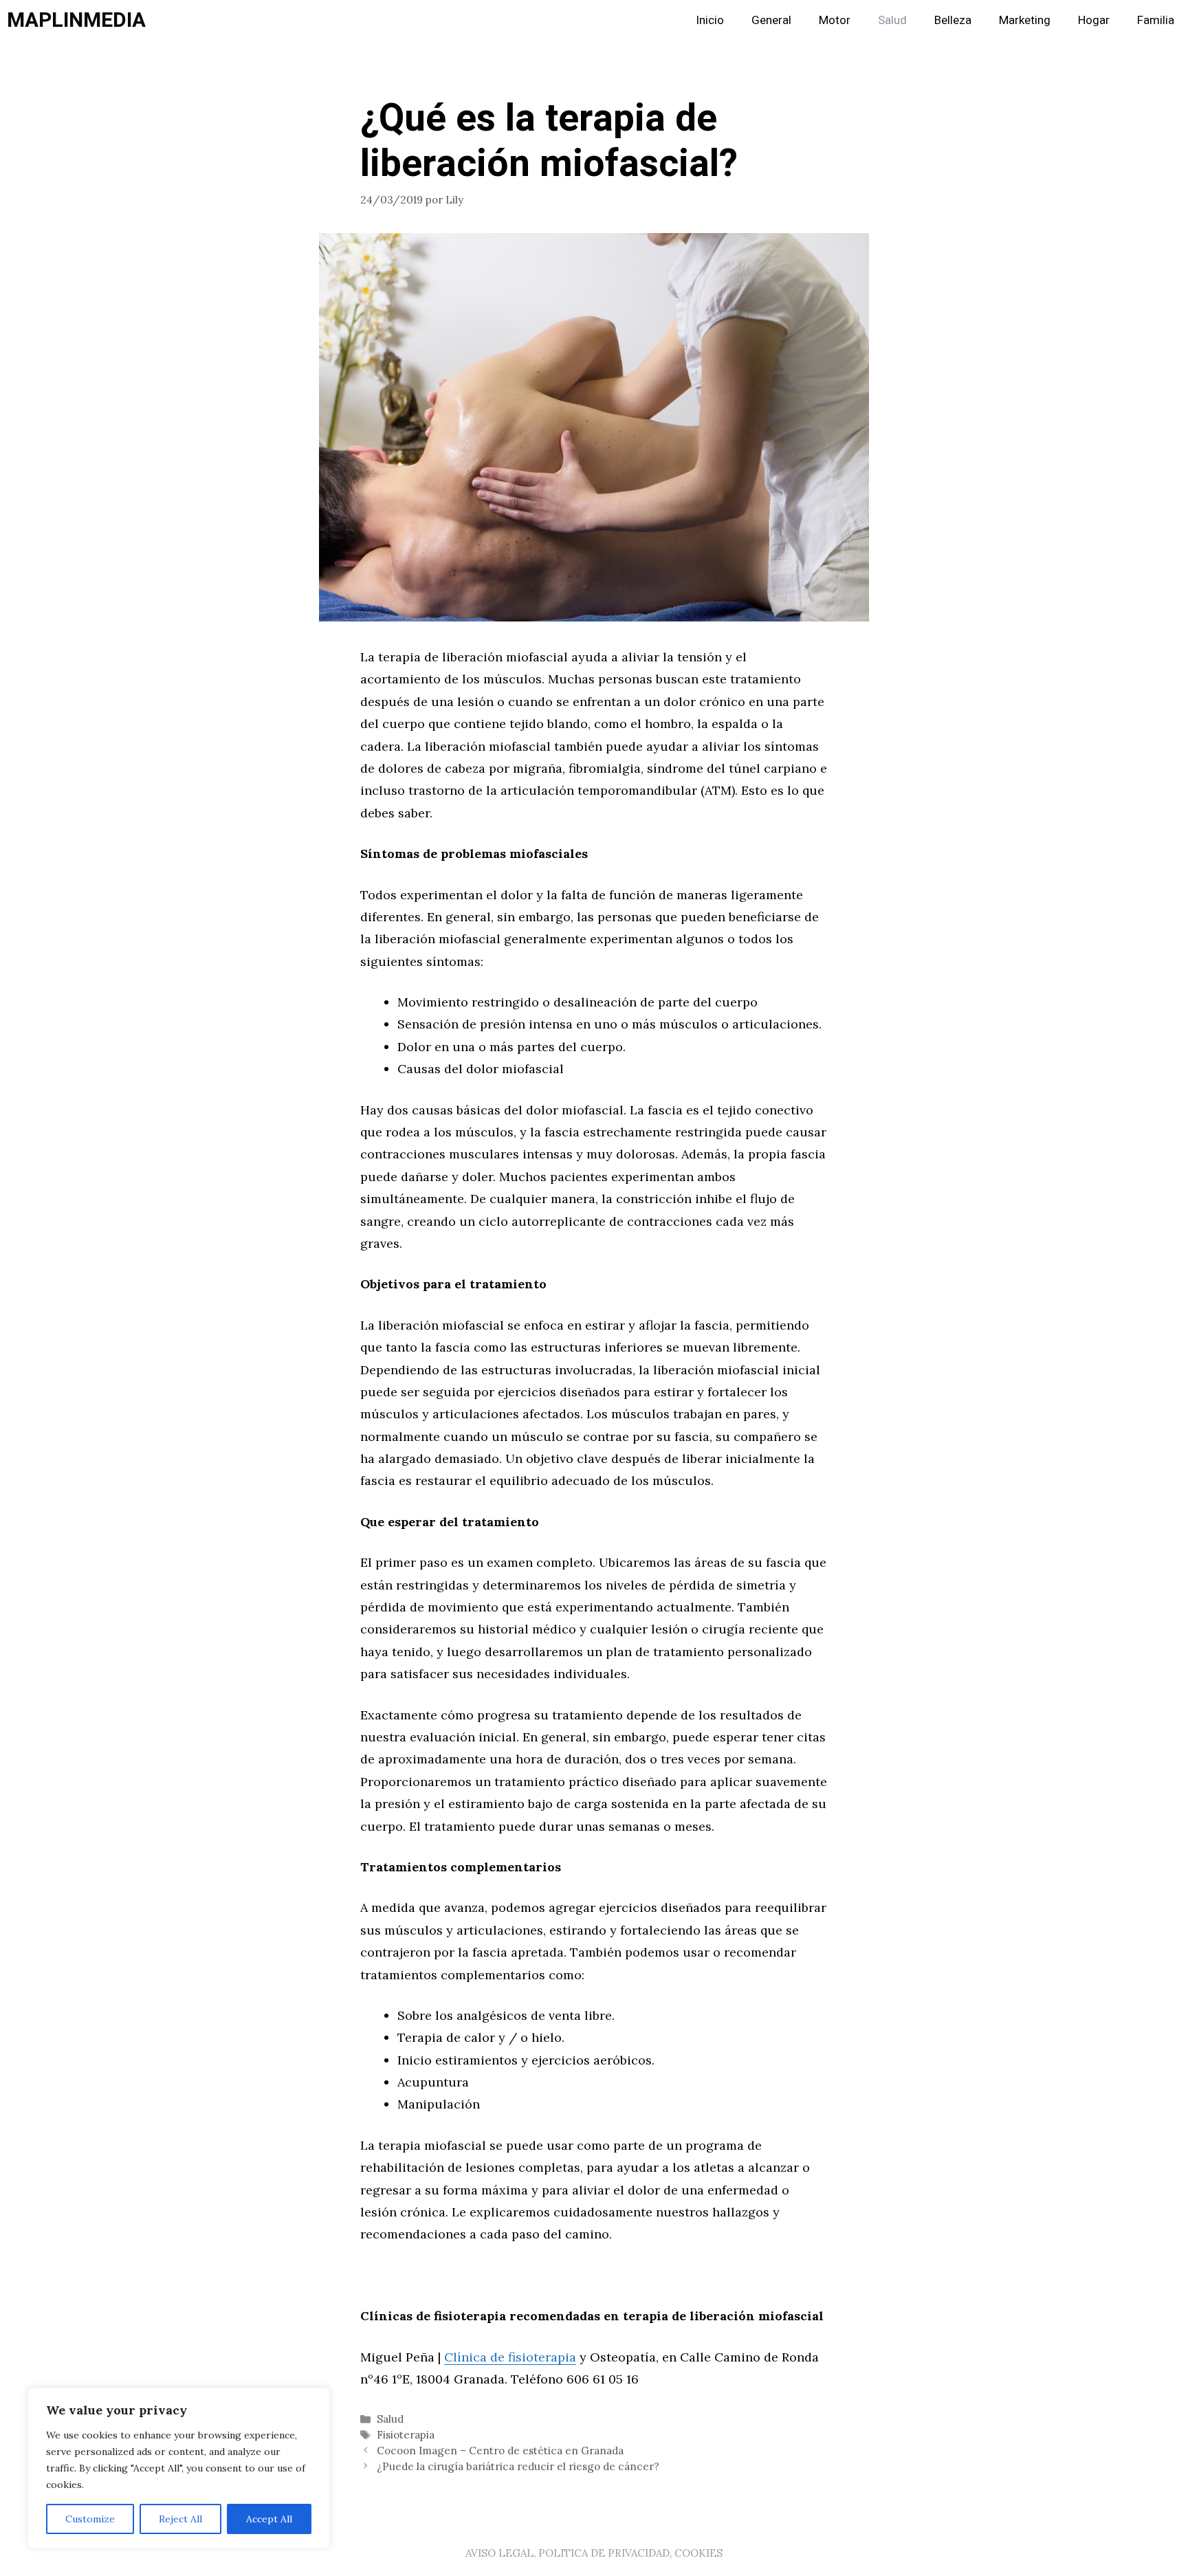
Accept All (269, 2519)
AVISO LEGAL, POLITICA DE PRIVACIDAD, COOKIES (594, 2553)
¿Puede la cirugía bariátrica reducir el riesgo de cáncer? (518, 2466)
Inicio (710, 20)
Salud (892, 20)
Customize (90, 2519)
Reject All (180, 2519)
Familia (1156, 20)
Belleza (953, 20)
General (771, 20)
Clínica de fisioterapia (510, 2357)
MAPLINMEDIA (76, 21)
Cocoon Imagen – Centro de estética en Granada (500, 2451)
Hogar (1094, 20)
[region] (179, 2468)
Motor (835, 20)
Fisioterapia (406, 2435)
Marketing (1025, 20)
